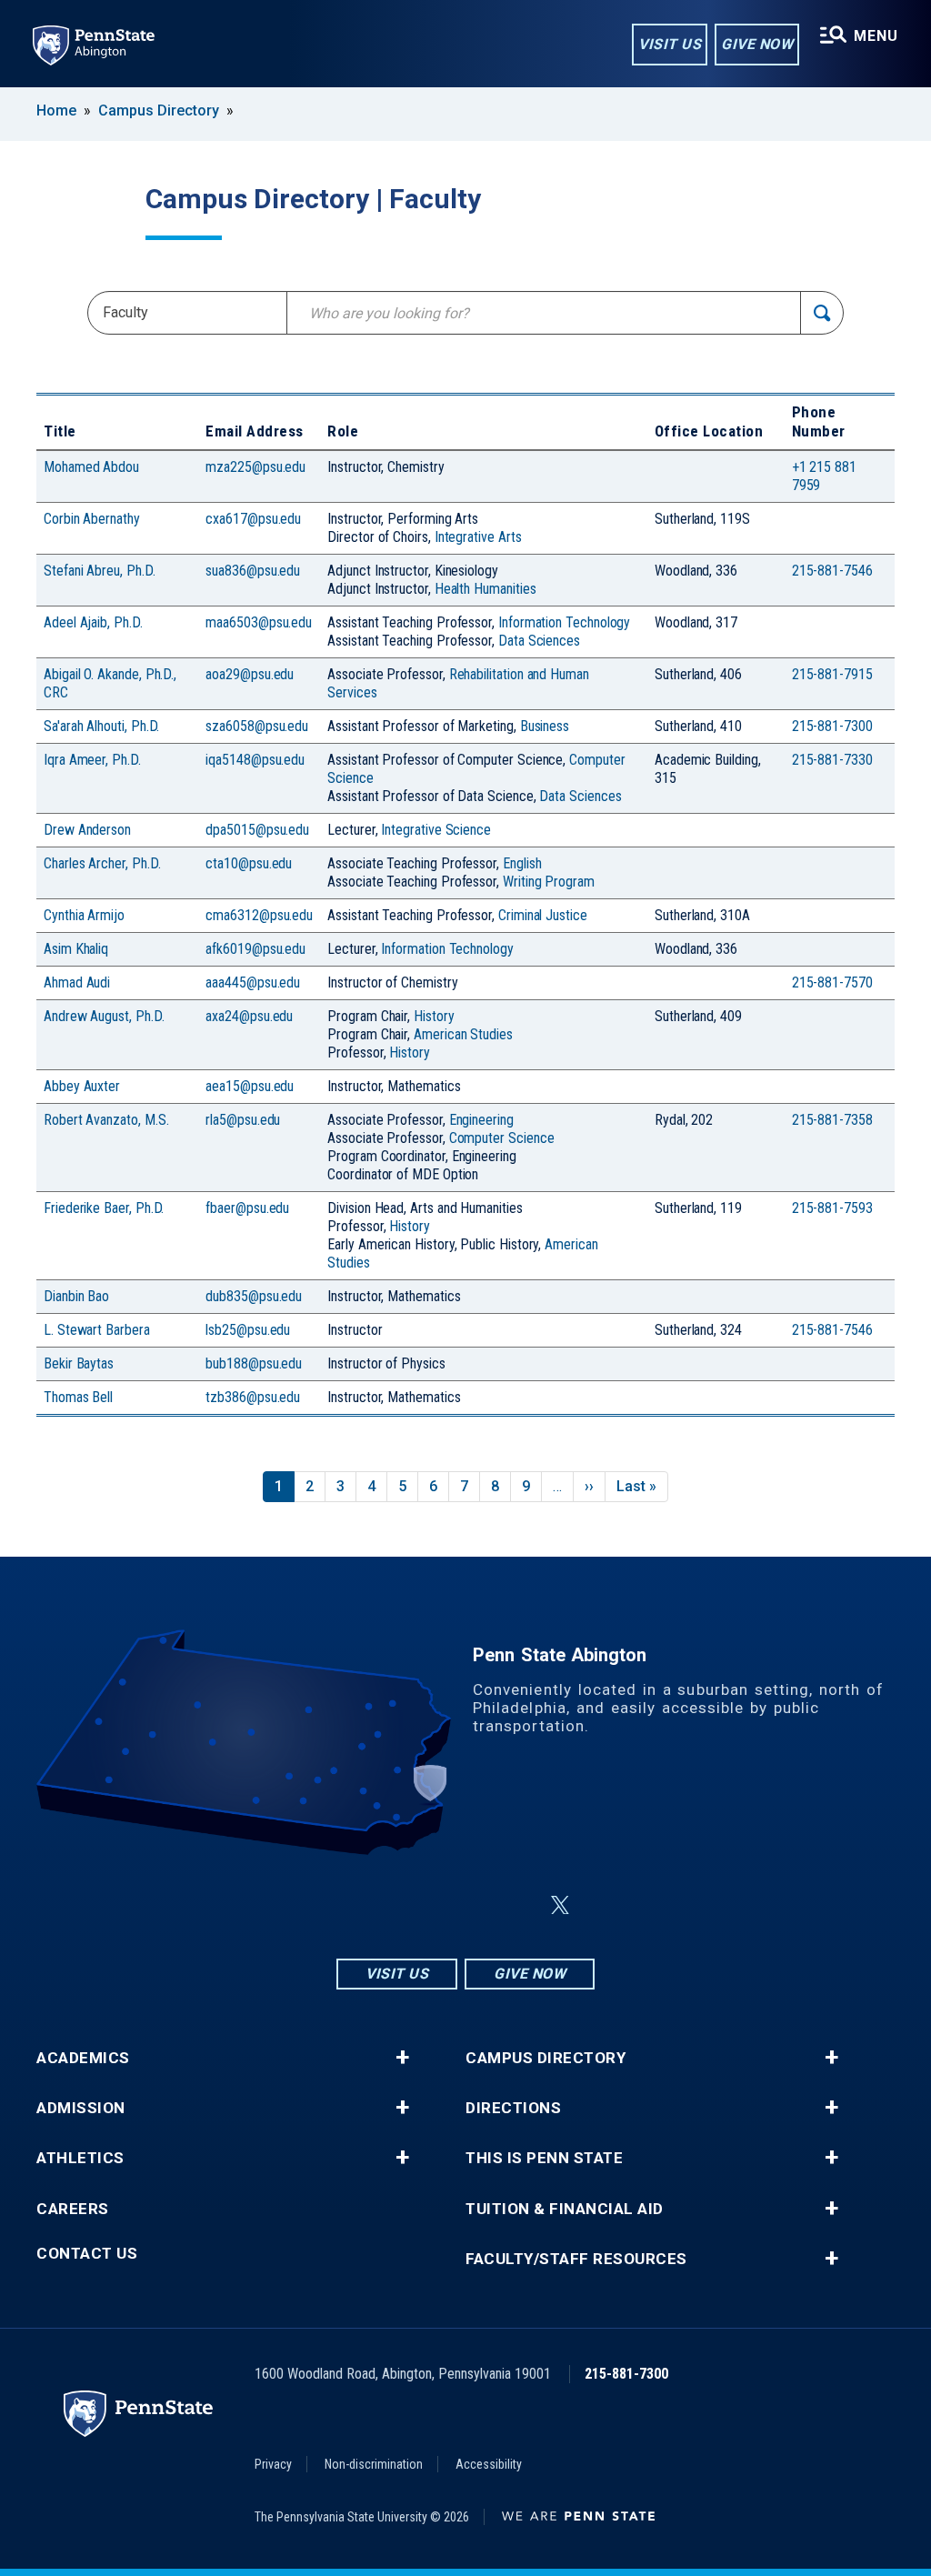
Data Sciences (539, 641)
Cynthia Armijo (84, 915)
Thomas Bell (78, 1397)
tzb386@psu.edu (253, 1397)
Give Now (757, 44)
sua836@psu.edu (253, 571)
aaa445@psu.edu (253, 982)
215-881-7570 (832, 982)
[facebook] (422, 1905)
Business (545, 726)
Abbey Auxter (82, 1086)
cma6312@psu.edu (259, 915)
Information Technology (564, 622)
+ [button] (402, 2058)
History (434, 1016)
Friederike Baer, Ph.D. (104, 1208)
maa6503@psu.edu (259, 622)
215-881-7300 (832, 726)
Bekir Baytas (79, 1363)
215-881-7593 (832, 1208)
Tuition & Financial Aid (565, 2209)
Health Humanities (486, 589)
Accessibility (489, 2464)
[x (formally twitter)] (560, 1905)
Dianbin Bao (76, 1296)
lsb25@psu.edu (248, 1330)
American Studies (463, 1034)
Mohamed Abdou (91, 467)
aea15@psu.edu (250, 1086)
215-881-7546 (832, 571)
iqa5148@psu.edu (255, 760)
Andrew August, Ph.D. (104, 1016)
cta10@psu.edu (249, 863)
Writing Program (549, 882)
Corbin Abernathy (92, 519)
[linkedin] (469, 1905)
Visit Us (670, 44)
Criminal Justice (543, 915)
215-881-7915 (832, 674)
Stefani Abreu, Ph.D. (100, 571)
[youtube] (516, 1905)
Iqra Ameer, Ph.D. (92, 760)
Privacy (273, 2464)
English (522, 863)
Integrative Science (436, 830)
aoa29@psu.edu (250, 674)
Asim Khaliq (76, 949)
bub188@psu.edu (254, 1363)
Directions (513, 2108)
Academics (83, 2058)
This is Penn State (544, 2158)
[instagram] (375, 1905)
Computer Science (502, 1138)
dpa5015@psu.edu (257, 830)
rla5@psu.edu (243, 1120)
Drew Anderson (87, 830)
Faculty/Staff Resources (576, 2259)
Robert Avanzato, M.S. (106, 1120)
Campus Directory (159, 110)
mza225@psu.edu (255, 467)
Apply (822, 313)
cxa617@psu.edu (253, 519)
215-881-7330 (832, 760)
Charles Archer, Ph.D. (102, 863)
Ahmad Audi (77, 982)
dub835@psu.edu (254, 1296)
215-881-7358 (832, 1120)
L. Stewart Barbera (97, 1330)
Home (56, 110)
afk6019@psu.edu (255, 949)
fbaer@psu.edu (247, 1208)
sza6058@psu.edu (257, 726)
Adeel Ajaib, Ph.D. (93, 622)
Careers (73, 2209)
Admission (81, 2108)
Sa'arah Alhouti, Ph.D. (101, 726)
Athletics (80, 2158)
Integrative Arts (478, 537)
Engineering (481, 1120)
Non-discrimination (374, 2464)
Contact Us (87, 2254)
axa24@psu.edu (249, 1016)
